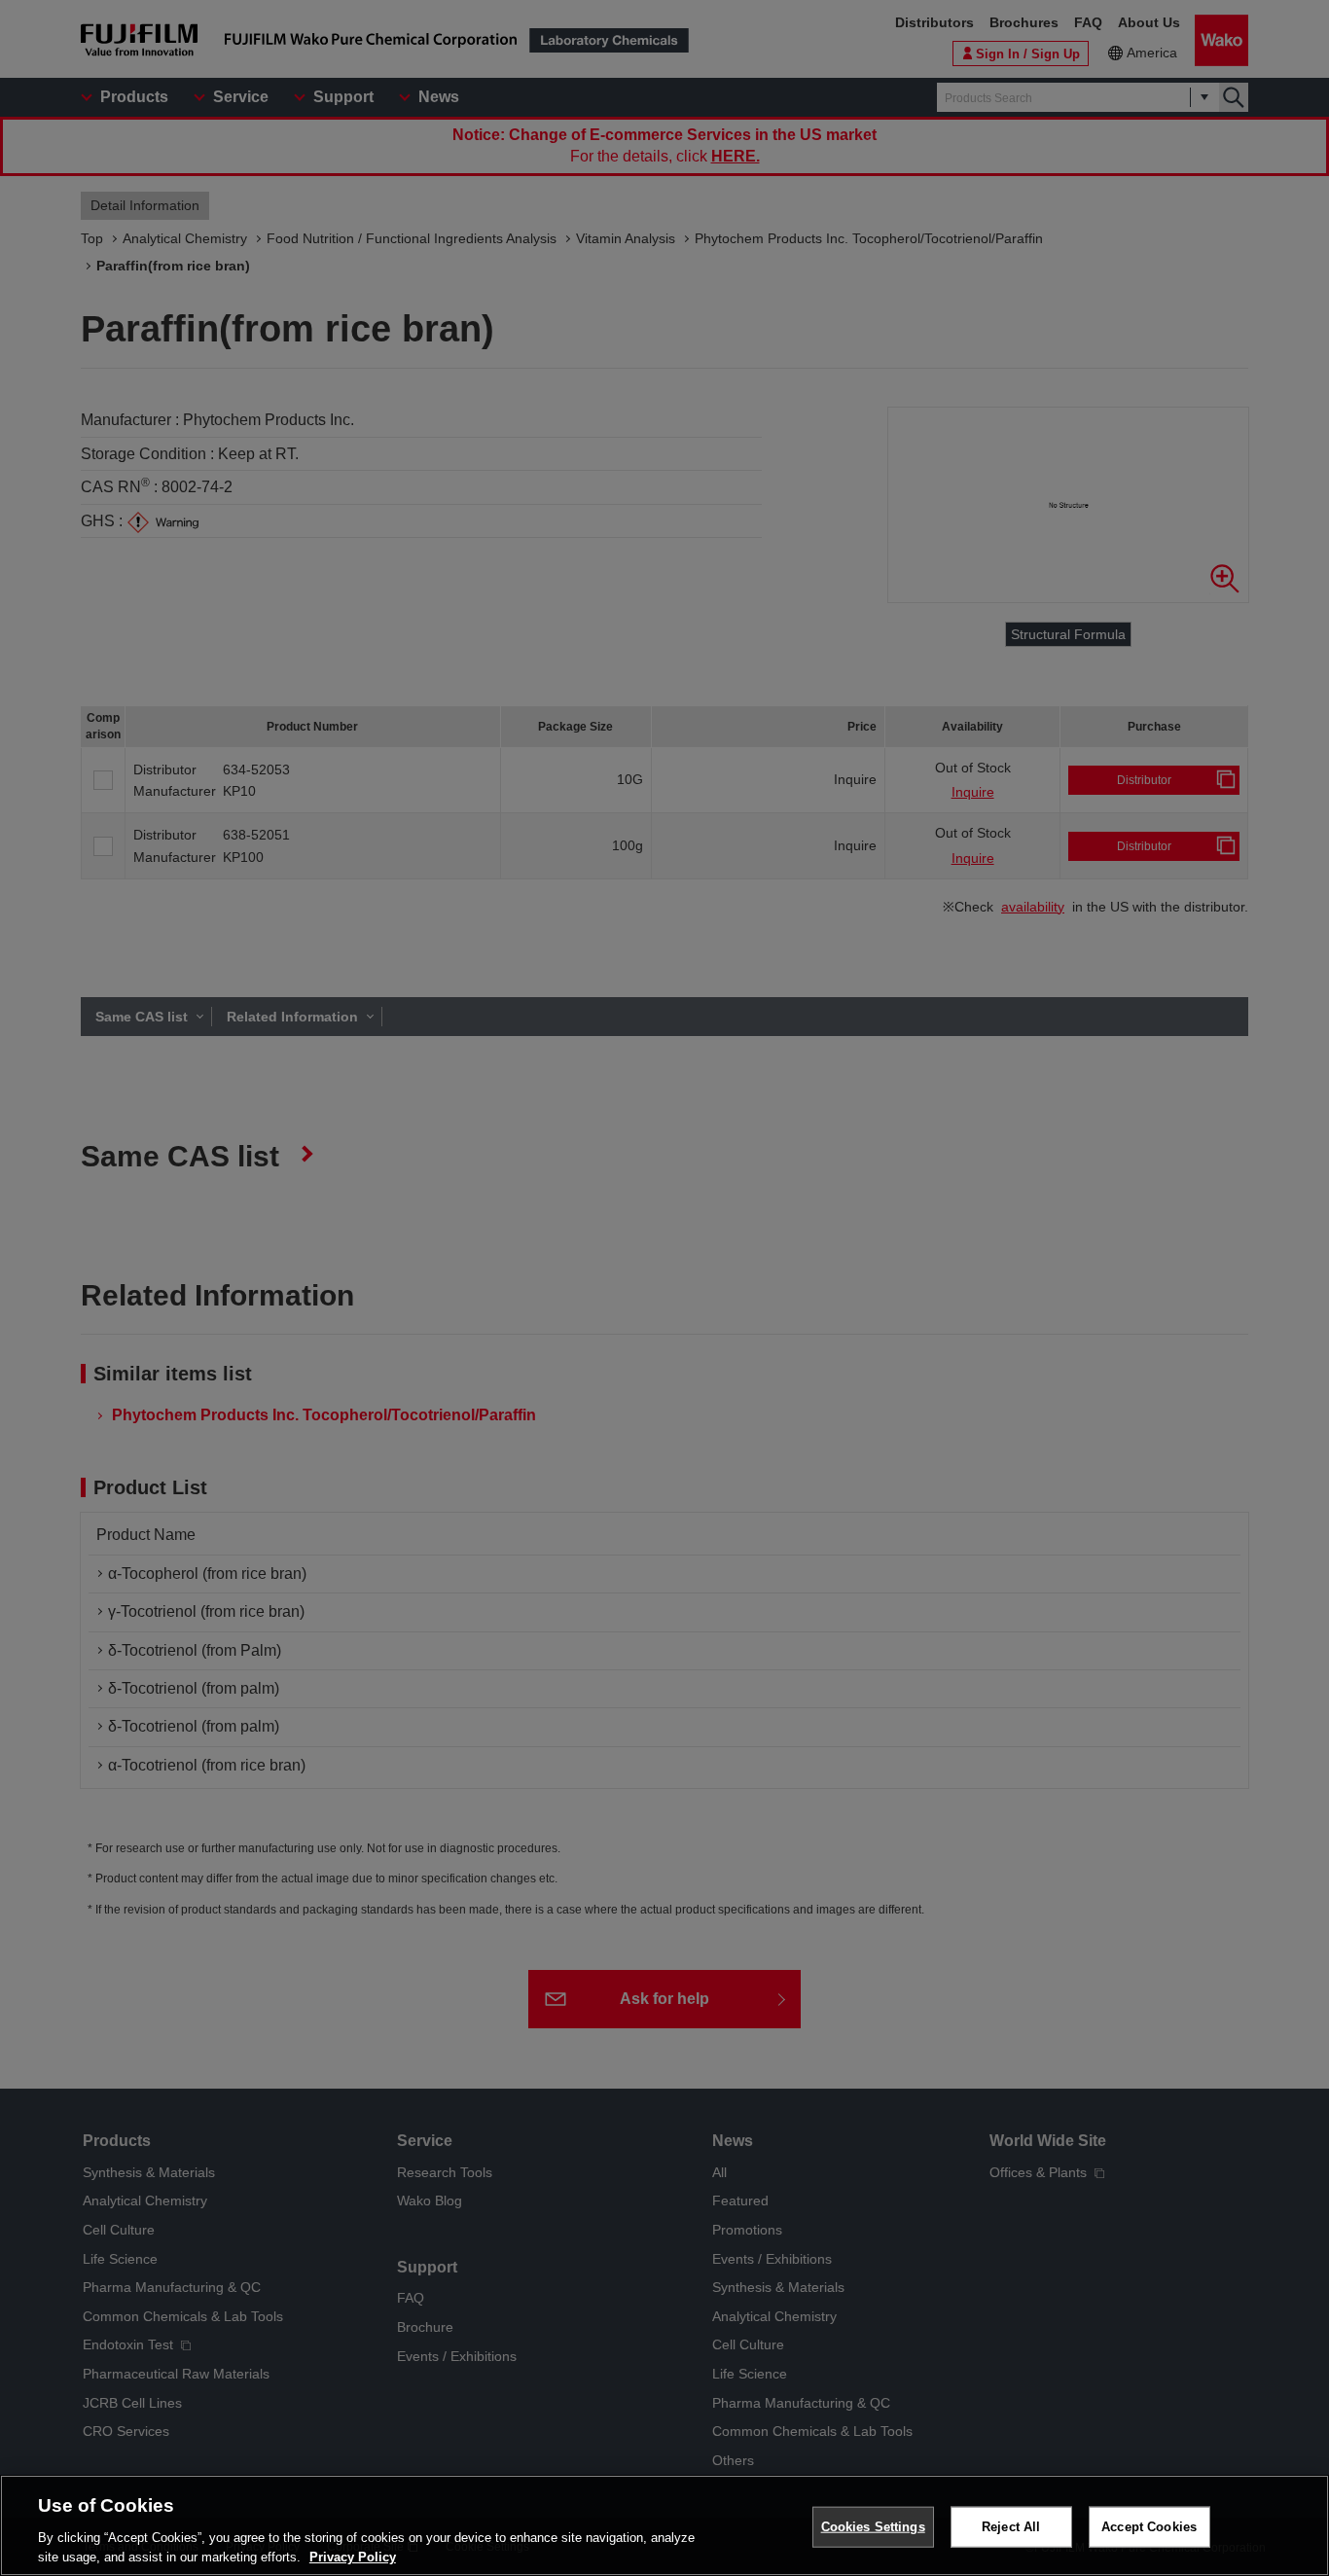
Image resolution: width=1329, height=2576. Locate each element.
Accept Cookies (1149, 2527)
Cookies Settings (873, 2527)
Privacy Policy (353, 2556)
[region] (664, 2525)
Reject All (1011, 2527)
